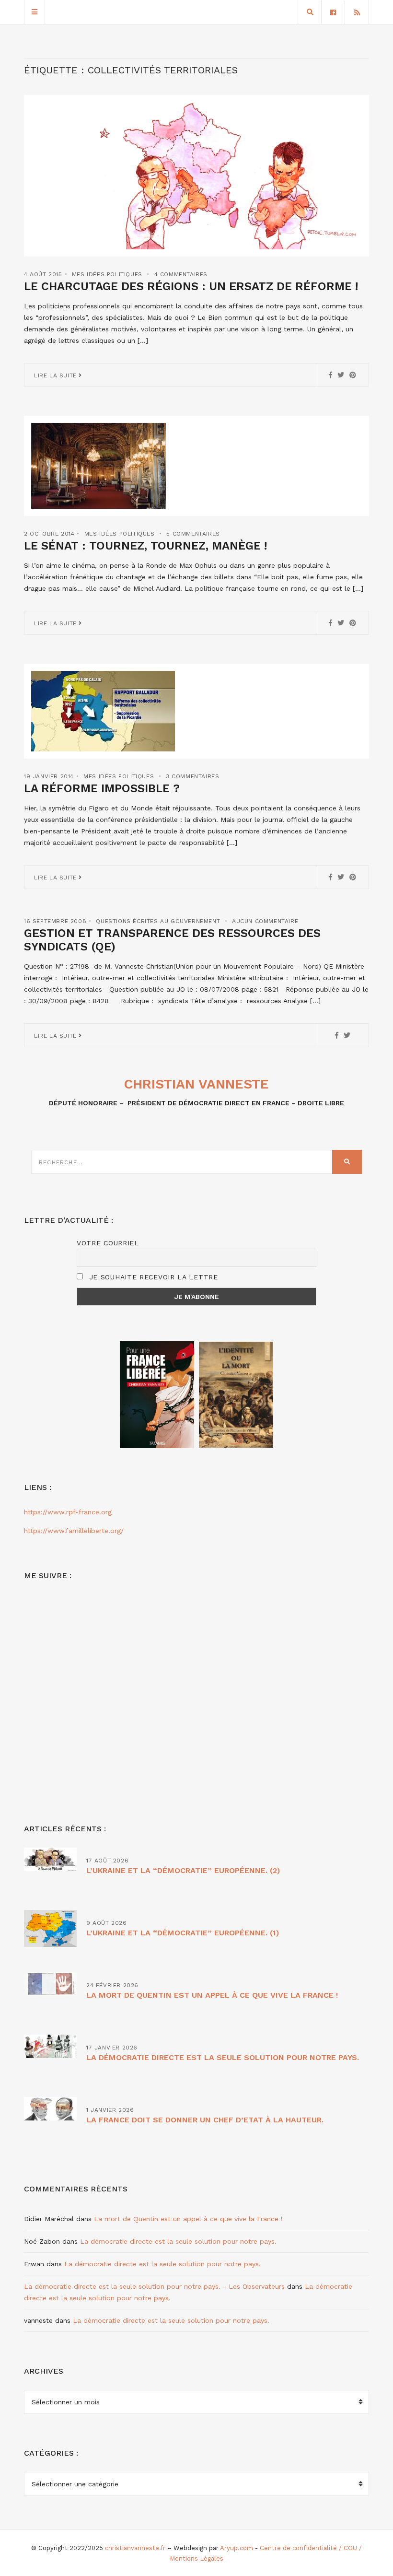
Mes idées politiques (107, 274)
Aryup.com (237, 2548)
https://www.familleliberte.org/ (74, 1531)
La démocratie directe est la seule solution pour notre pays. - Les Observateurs (154, 2286)
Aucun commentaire (265, 921)
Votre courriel (108, 1243)
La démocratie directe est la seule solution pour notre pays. (223, 2057)
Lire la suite (56, 375)
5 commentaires (193, 534)
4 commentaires (181, 274)
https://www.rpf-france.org (68, 1512)
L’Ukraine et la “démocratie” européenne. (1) (183, 1933)
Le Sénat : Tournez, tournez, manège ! (145, 546)
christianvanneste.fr (135, 2548)
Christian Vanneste (196, 1084)
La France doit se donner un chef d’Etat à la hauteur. (205, 2120)
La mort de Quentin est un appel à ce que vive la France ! (212, 1995)
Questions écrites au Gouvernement (158, 921)
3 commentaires (192, 776)
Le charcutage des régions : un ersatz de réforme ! (191, 286)
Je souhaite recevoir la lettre (152, 1277)
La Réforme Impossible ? (102, 788)
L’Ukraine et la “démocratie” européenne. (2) (183, 1870)
